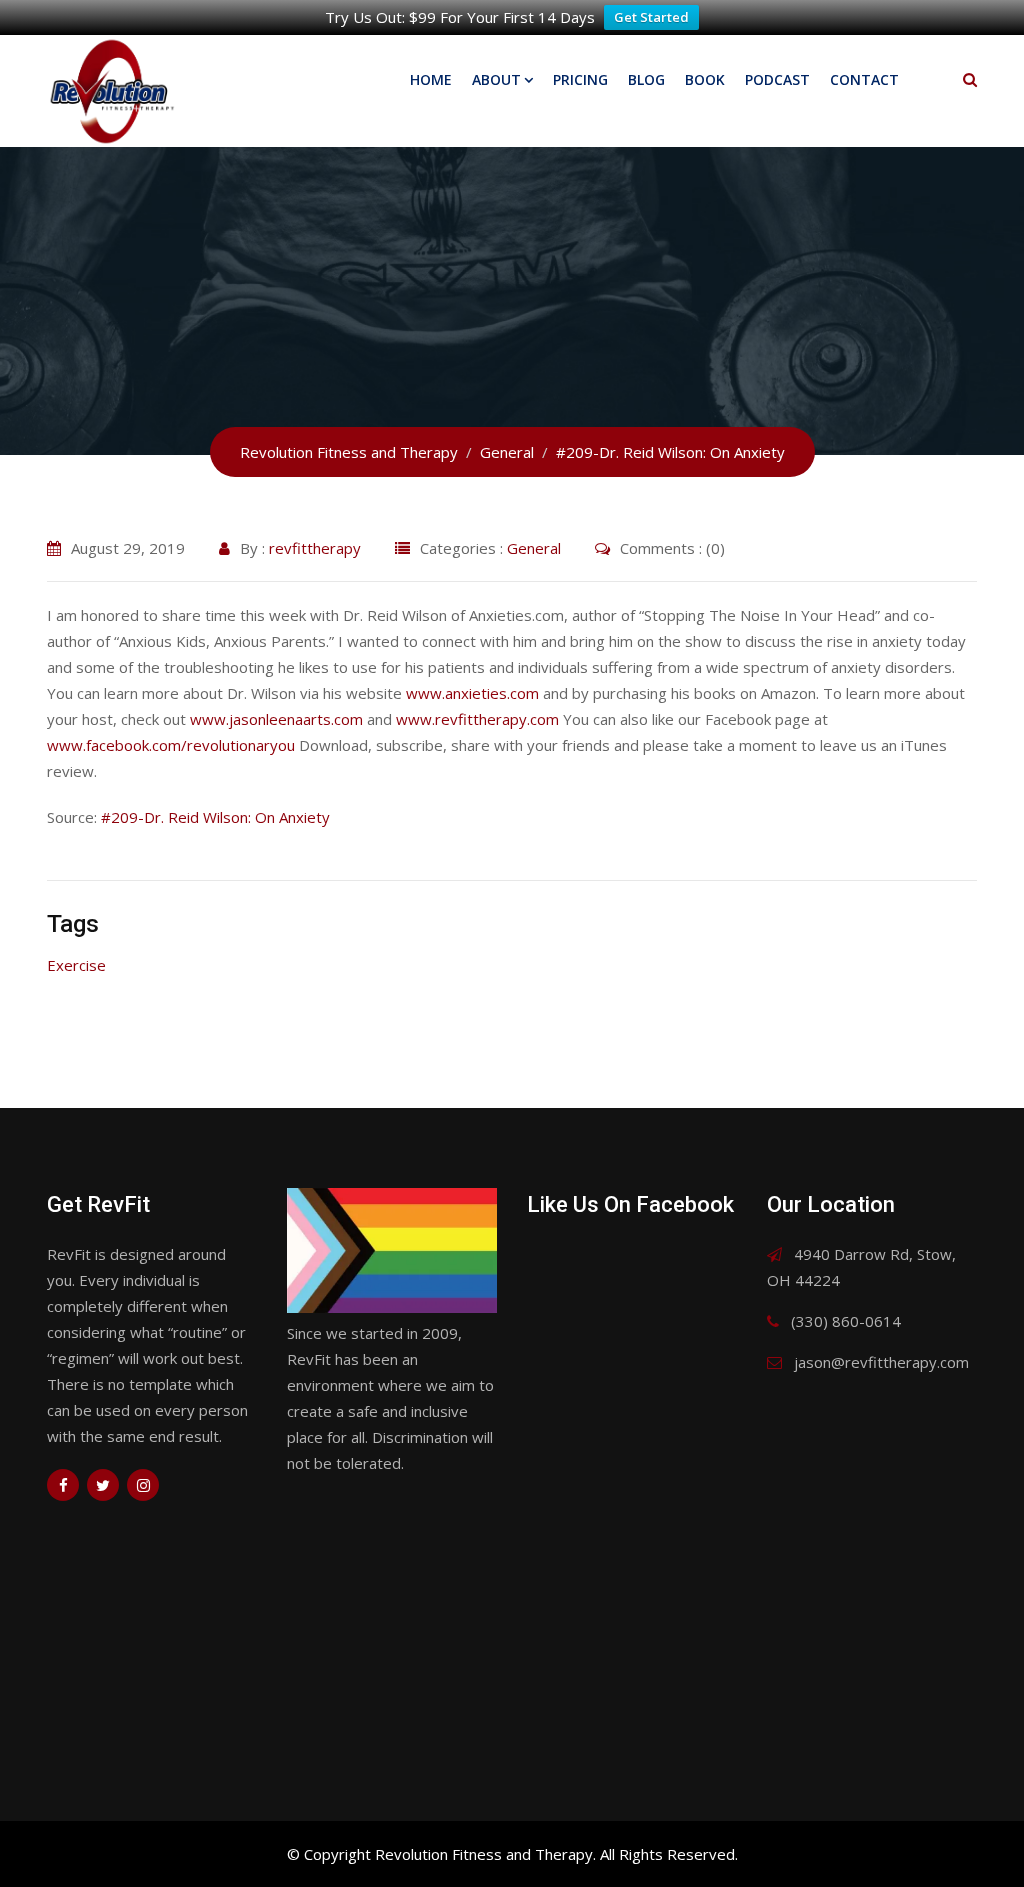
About (496, 79)
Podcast (777, 79)
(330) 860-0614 (846, 1321)
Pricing (580, 79)
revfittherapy (315, 548)
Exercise (76, 965)
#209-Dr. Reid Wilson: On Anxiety (215, 817)
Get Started (651, 17)
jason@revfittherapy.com (881, 1362)
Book (705, 79)
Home (431, 79)
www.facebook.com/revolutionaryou (171, 745)
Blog (646, 79)
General (534, 548)
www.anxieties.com (472, 693)
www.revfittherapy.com (477, 719)
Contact (864, 79)
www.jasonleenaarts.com (276, 719)
